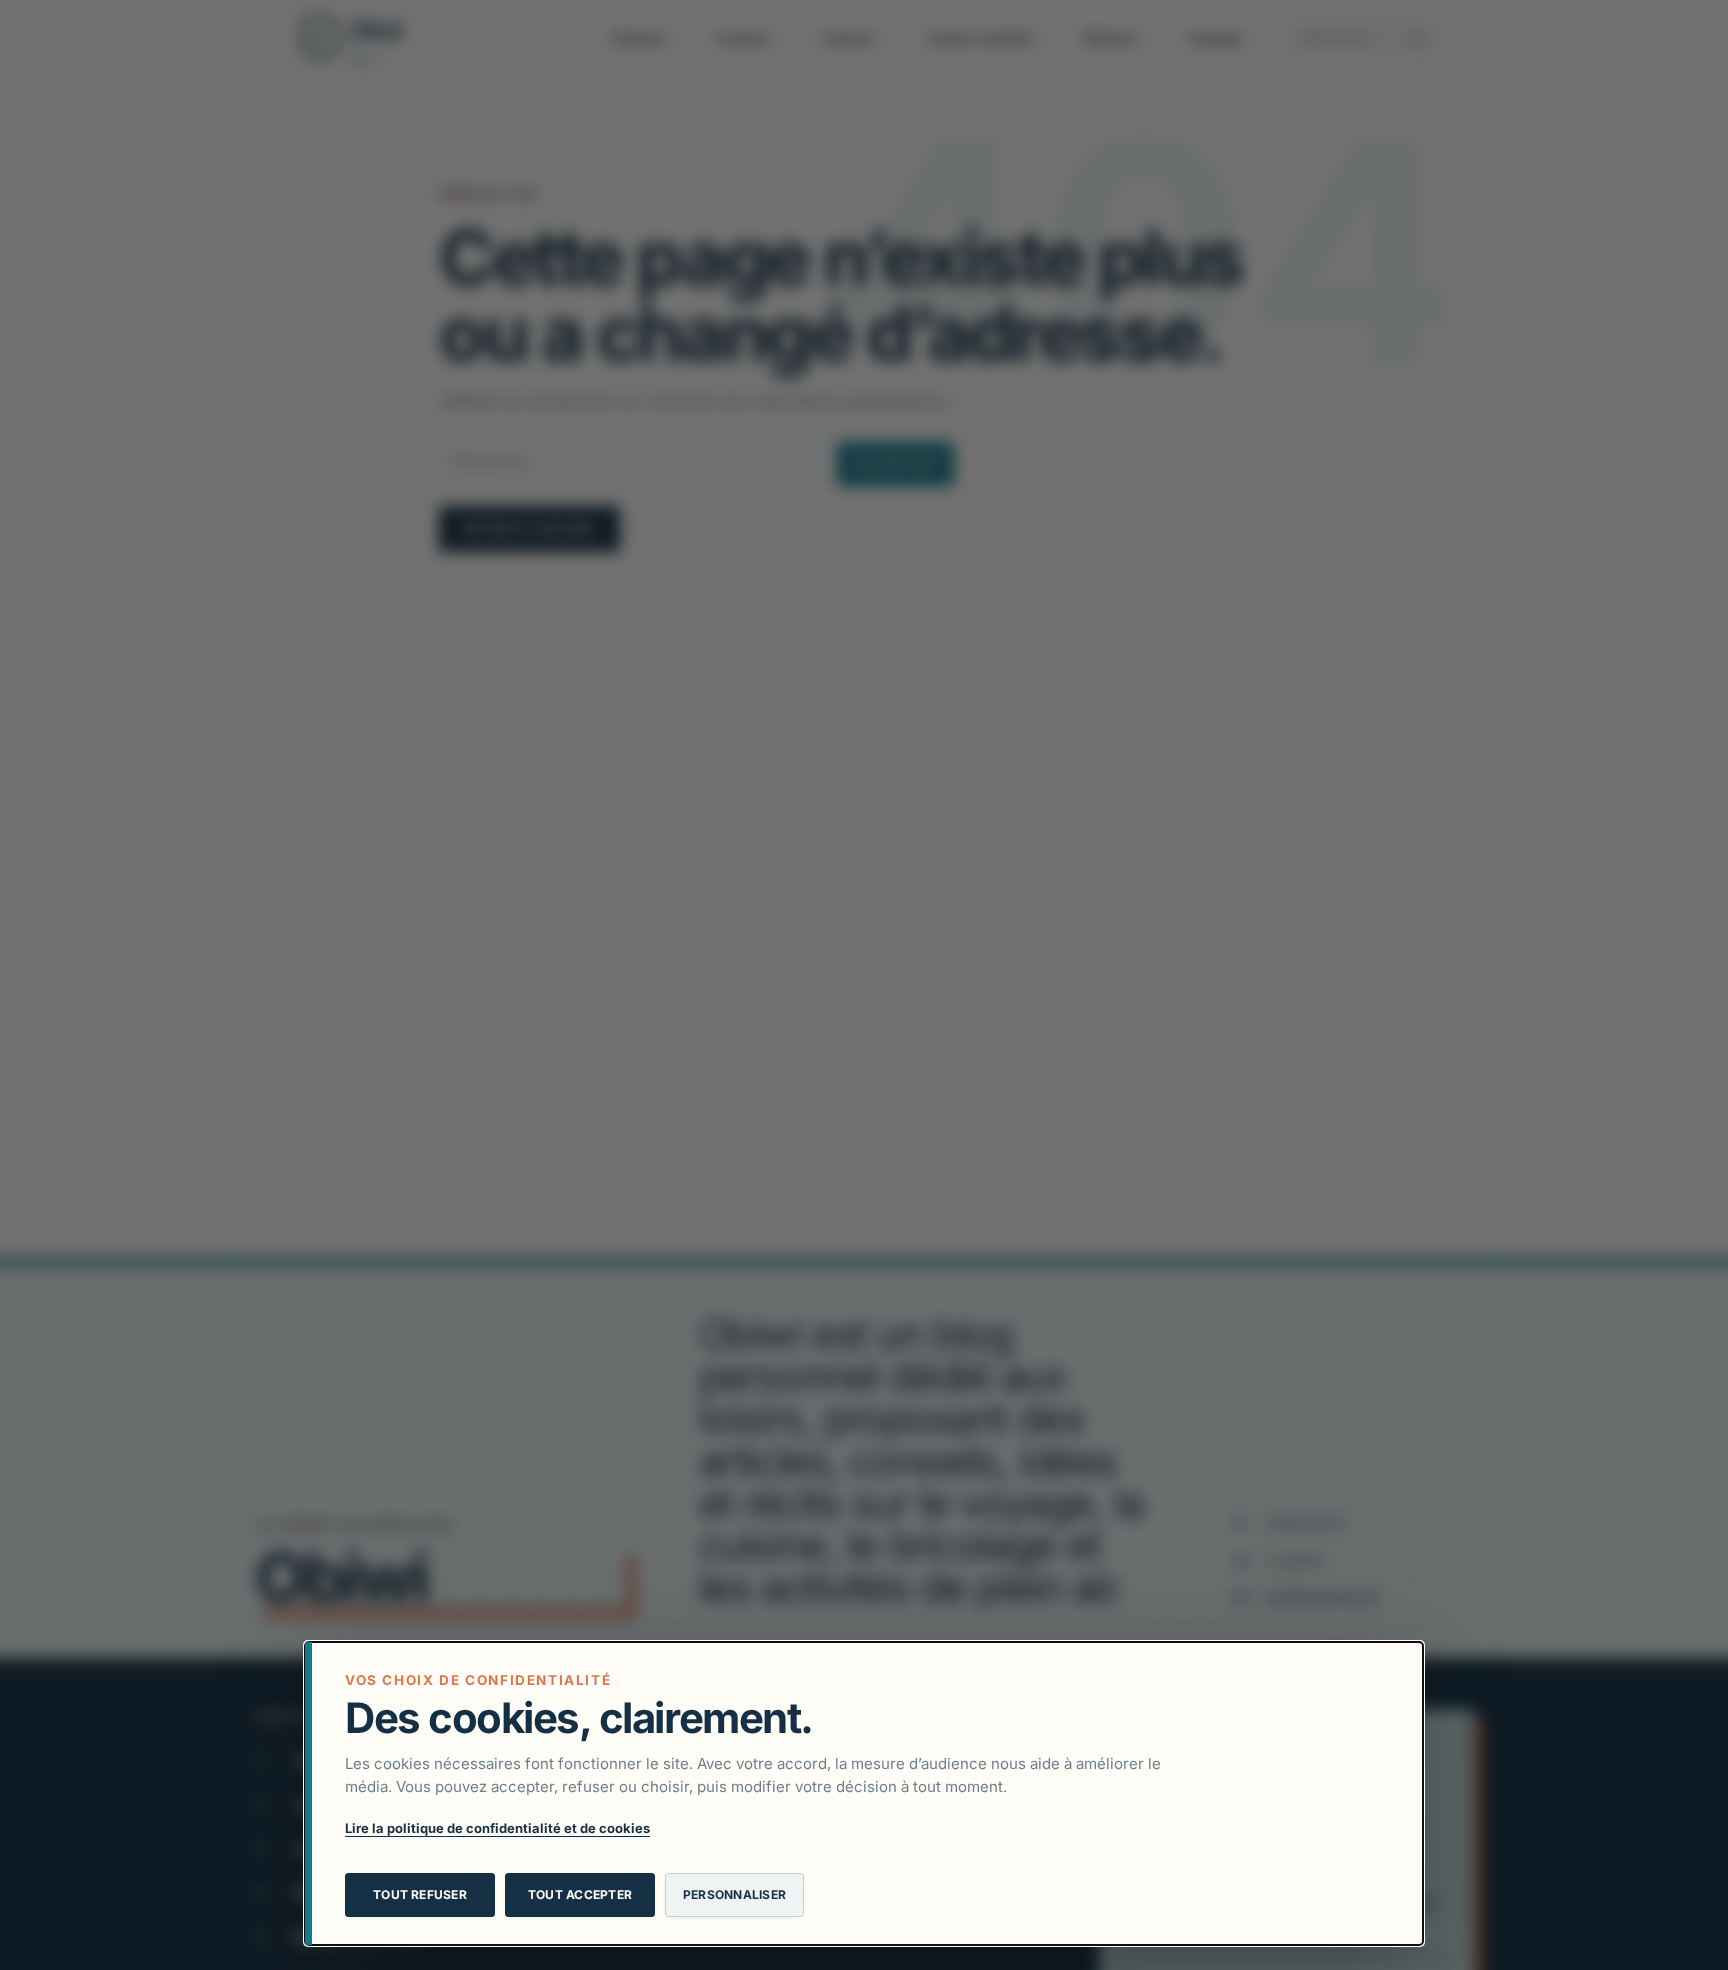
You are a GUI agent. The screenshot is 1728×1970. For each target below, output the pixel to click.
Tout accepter (580, 1894)
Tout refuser (420, 1894)
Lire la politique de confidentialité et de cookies (497, 1828)
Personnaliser (734, 1894)
